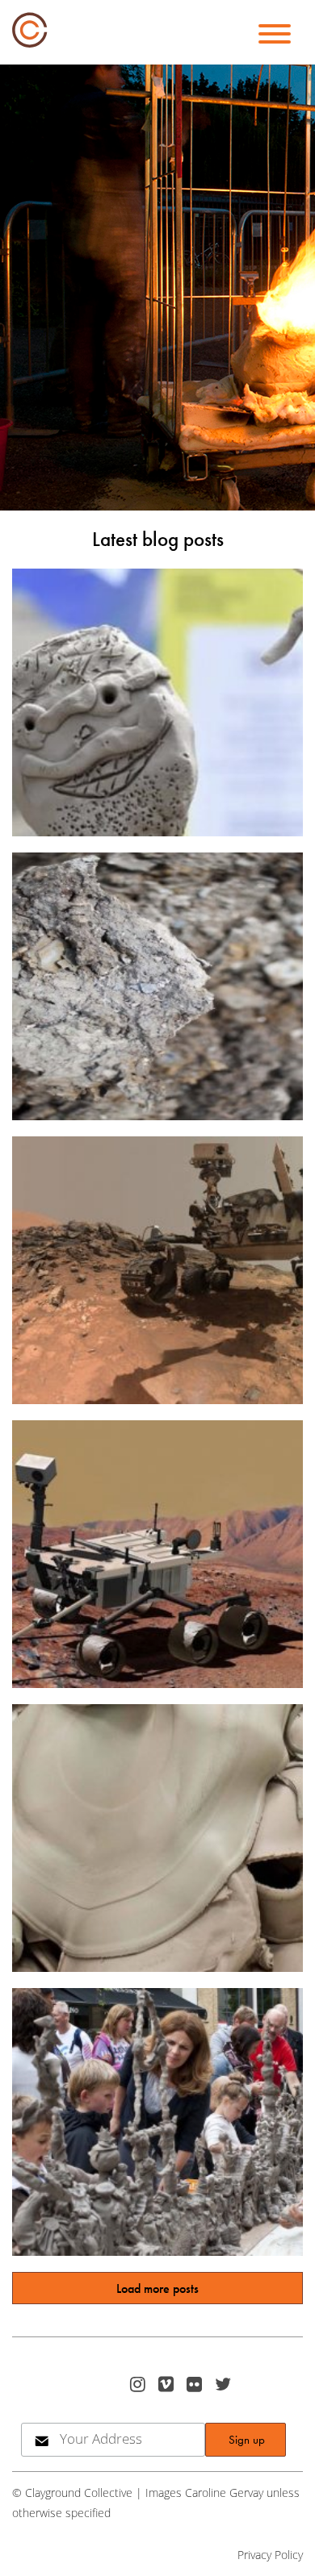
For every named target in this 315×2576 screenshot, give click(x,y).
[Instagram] (139, 2384)
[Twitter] (225, 2384)
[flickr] (196, 2384)
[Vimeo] (168, 2384)
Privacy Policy (270, 2555)
